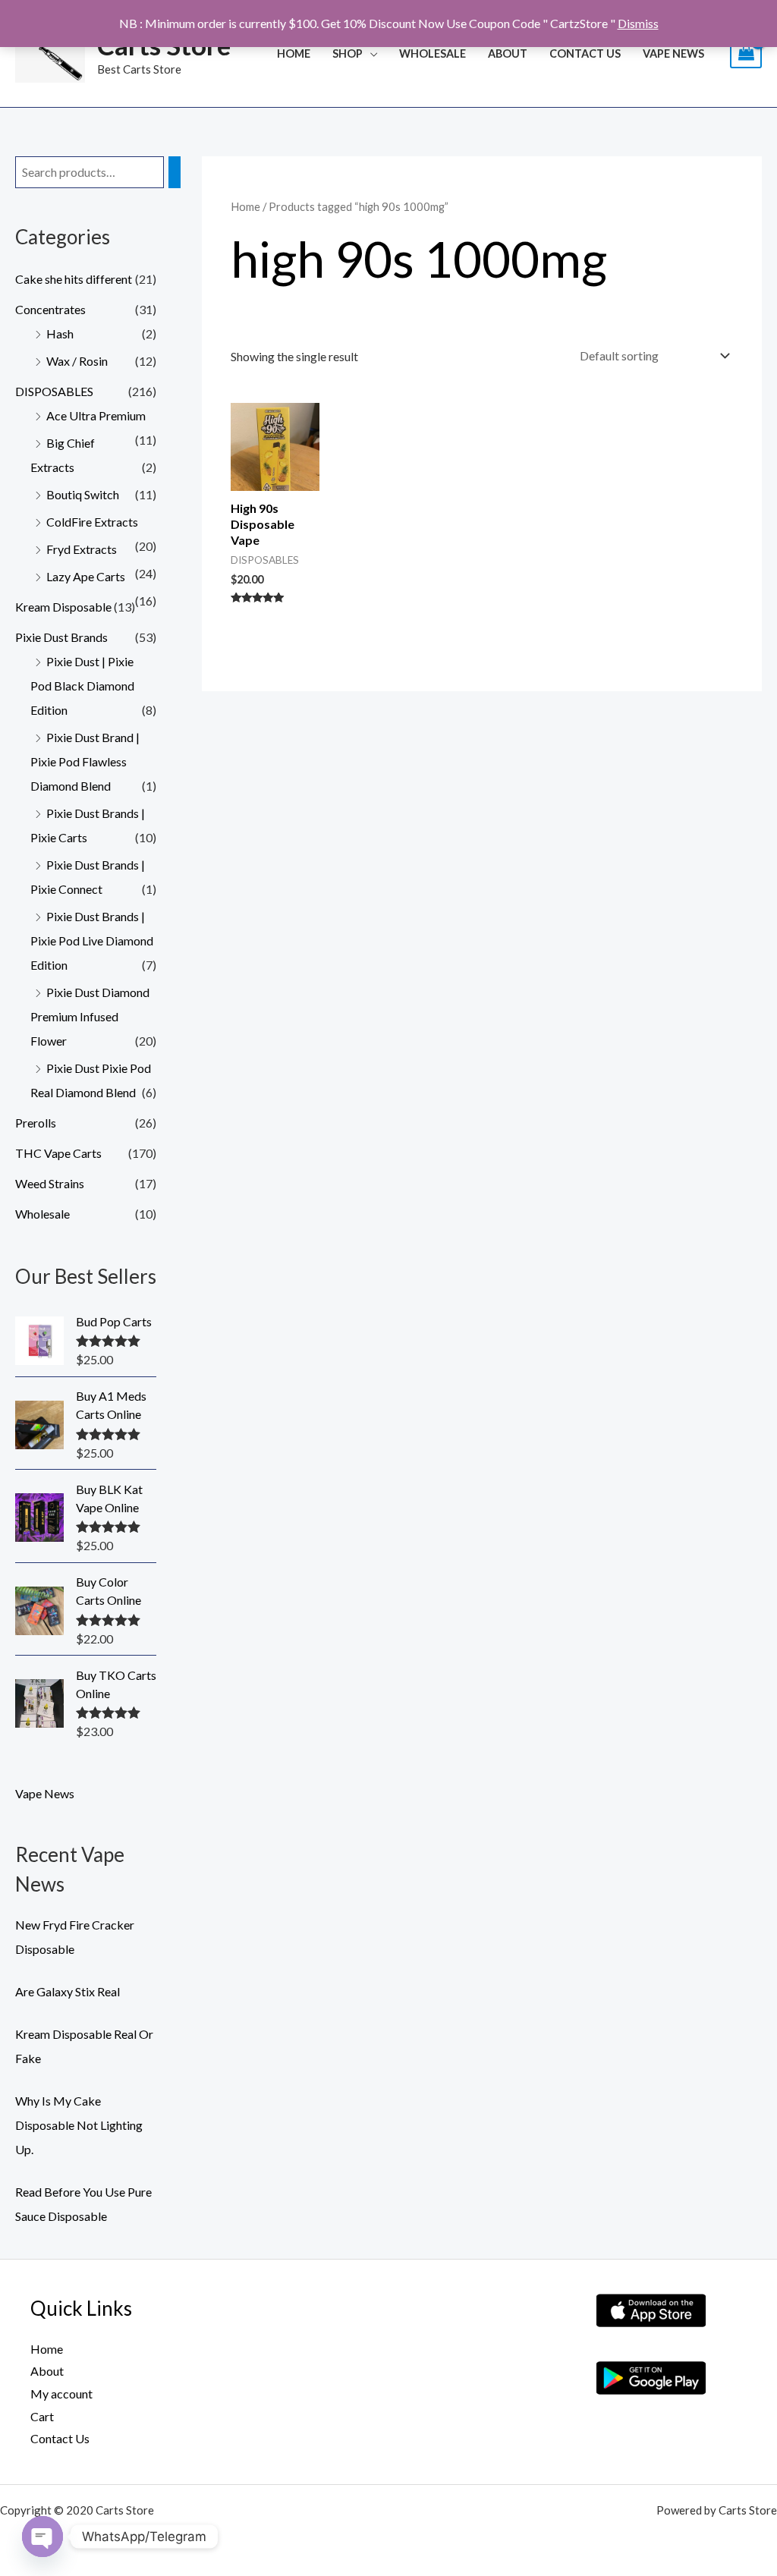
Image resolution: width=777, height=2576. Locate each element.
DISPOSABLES (54, 391)
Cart (42, 2416)
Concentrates (50, 309)
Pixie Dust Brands (61, 637)
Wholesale (42, 1214)
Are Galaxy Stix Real (68, 1991)
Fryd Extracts (82, 549)
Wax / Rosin (77, 361)
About (508, 53)
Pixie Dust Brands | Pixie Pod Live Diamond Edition (92, 940)
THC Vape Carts (58, 1153)
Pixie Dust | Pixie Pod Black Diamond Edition (82, 686)
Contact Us (585, 53)
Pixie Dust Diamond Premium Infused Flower (90, 1016)
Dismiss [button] (638, 23)
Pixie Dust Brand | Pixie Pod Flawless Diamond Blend (85, 761)
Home (294, 53)
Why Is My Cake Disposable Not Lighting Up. (79, 2125)
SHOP (348, 53)
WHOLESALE (433, 53)
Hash (60, 333)
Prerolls (36, 1123)
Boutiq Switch (83, 494)
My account (61, 2394)
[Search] (175, 173)
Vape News (673, 53)
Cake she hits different (74, 279)
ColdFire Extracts (92, 522)
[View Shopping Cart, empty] (746, 53)
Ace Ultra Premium (96, 415)
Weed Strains (50, 1183)
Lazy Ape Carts (86, 576)
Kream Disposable (63, 607)
